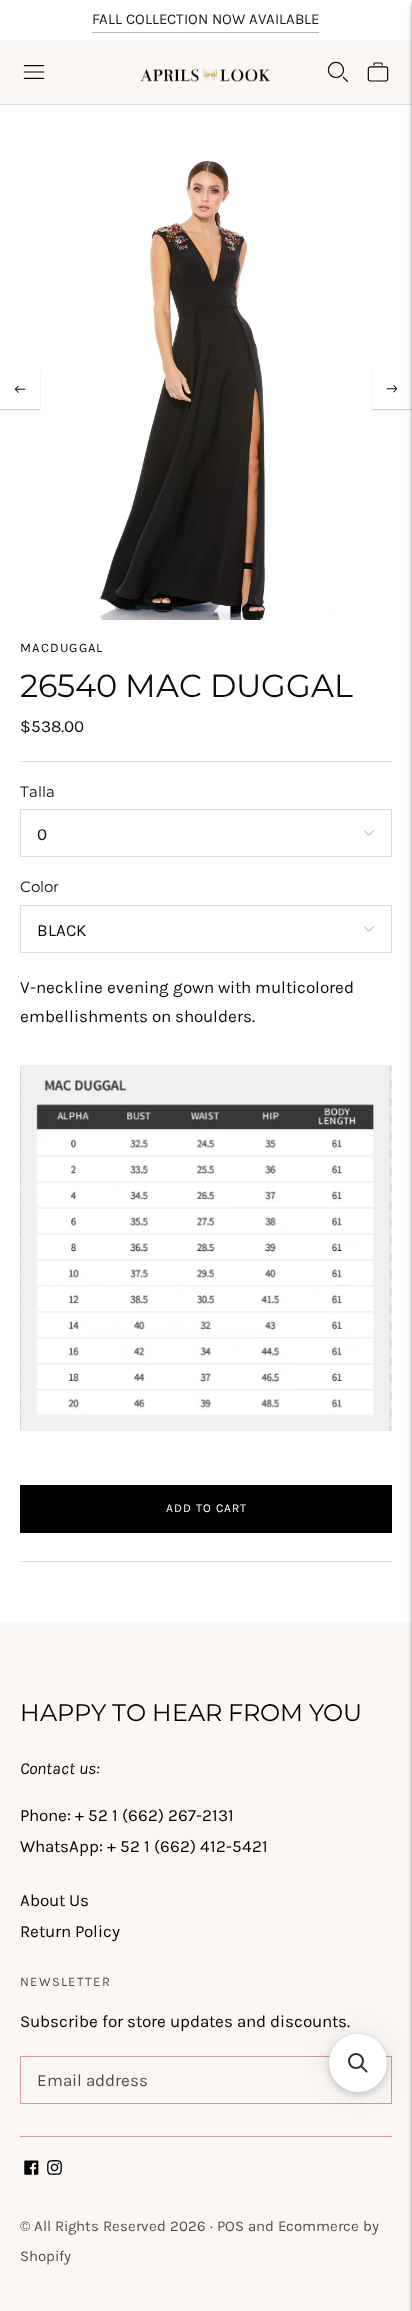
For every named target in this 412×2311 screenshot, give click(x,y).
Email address (88, 2059)
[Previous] (20, 389)
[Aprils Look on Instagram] (54, 2169)
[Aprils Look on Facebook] (31, 2169)
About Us (54, 1900)
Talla (37, 791)
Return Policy (70, 1931)
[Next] (392, 389)
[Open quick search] (338, 72)
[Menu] (34, 72)
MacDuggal (62, 647)
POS (230, 2226)
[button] (358, 2063)
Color (39, 886)
